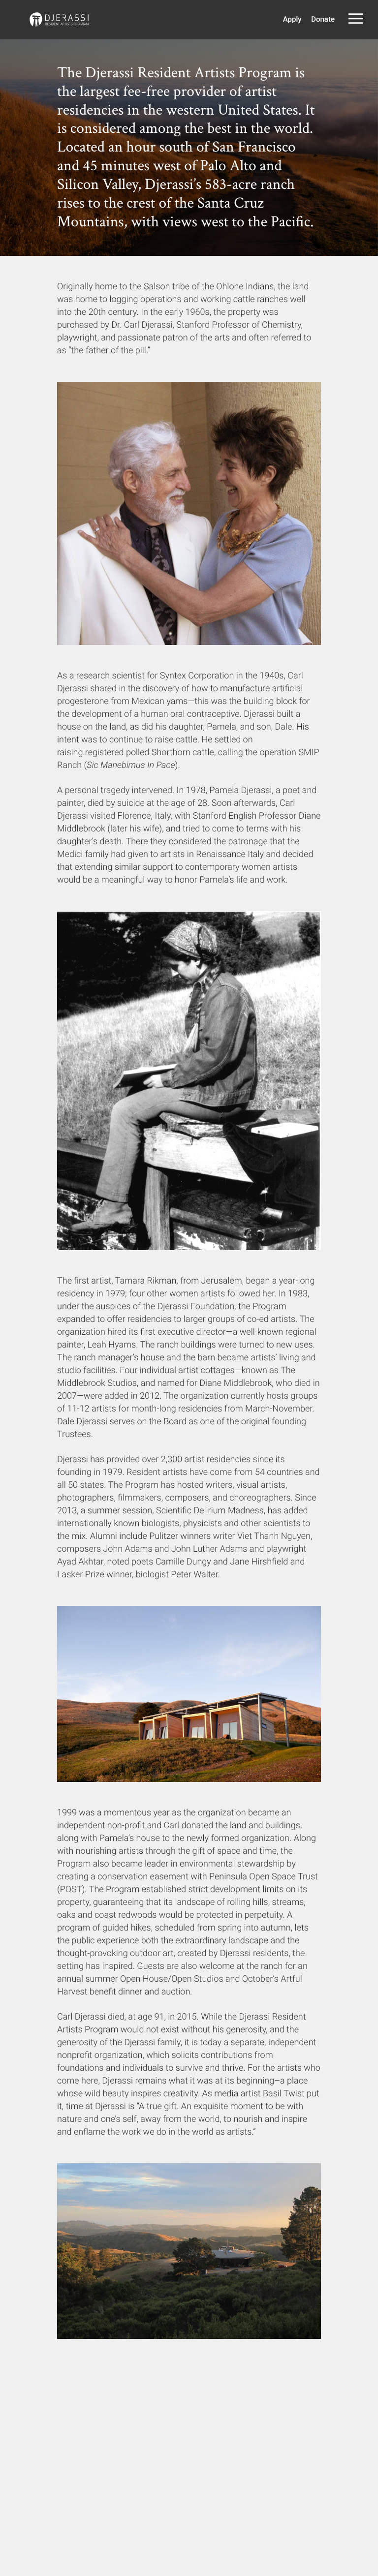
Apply (292, 19)
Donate (323, 19)
